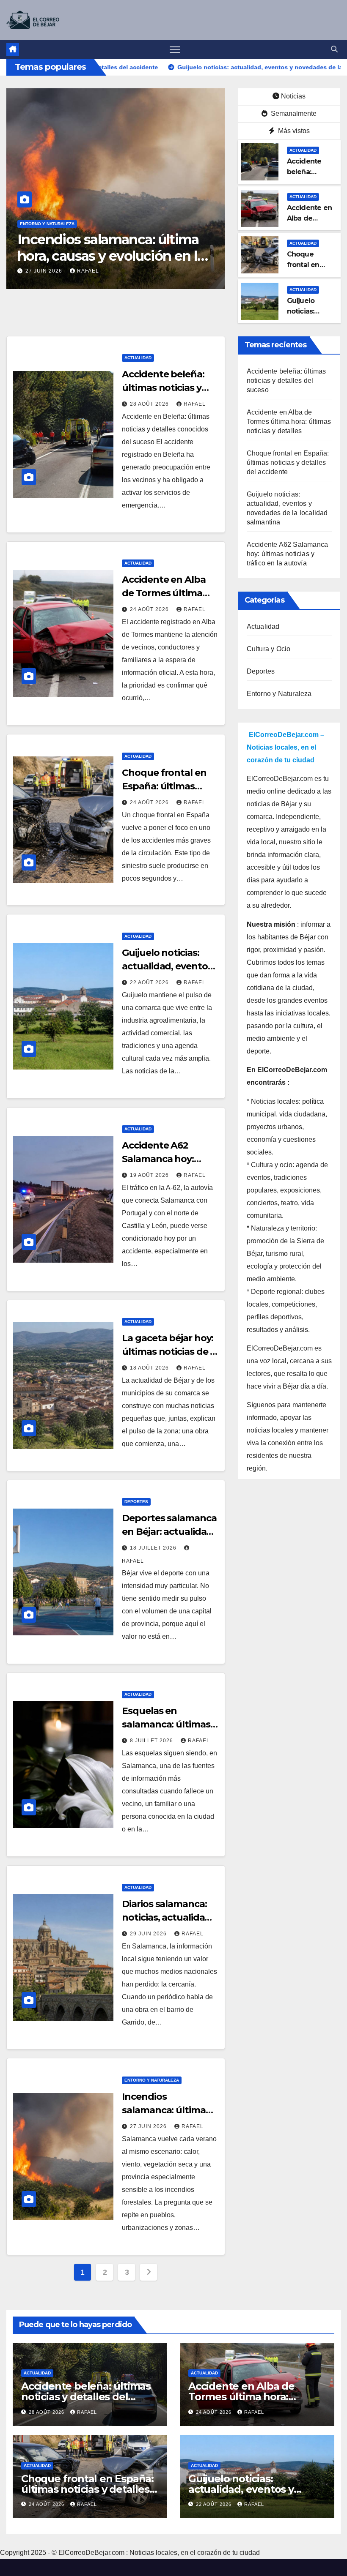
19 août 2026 (150, 1175)
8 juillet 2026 (152, 1741)
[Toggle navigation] (175, 49)
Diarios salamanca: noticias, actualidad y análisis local (170, 1917)
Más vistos (293, 131)
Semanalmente (293, 113)
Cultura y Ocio (269, 649)
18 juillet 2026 (154, 1548)
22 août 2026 (150, 982)
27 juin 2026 (149, 2126)
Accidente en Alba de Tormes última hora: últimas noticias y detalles (289, 422)
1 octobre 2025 (50, 271)
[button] (334, 49)
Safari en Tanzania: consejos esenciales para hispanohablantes (107, 256)
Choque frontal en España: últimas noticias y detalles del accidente (288, 463)
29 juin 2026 (149, 1934)
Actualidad (303, 150)
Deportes (136, 1502)
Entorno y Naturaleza (47, 224)
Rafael (99, 271)
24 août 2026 (150, 609)
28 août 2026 (150, 404)
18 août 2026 (150, 1368)
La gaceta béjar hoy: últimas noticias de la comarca (170, 1352)
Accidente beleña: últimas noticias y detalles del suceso (165, 388)
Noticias (293, 96)
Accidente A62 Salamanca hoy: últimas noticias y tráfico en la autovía (288, 554)
